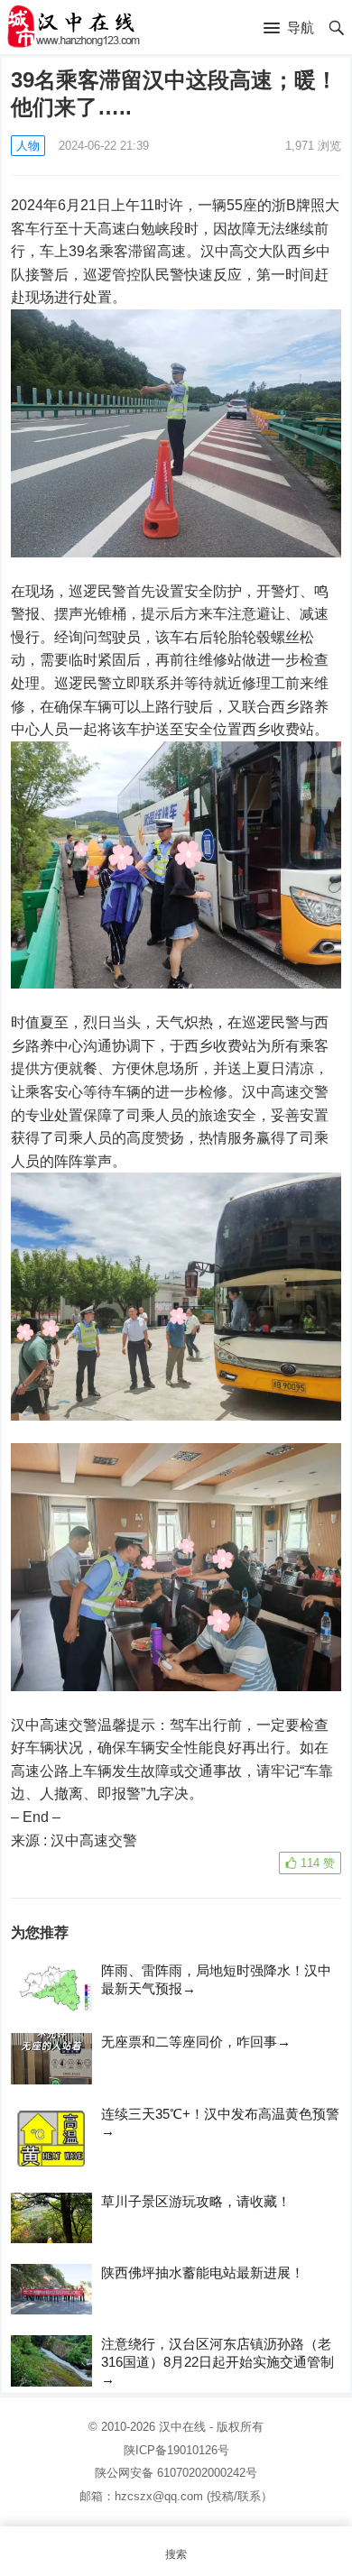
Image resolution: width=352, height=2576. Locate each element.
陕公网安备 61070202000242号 (176, 2473)
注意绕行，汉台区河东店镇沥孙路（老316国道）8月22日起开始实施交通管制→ (218, 2361)
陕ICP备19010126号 (176, 2450)
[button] (289, 29)
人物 (28, 146)
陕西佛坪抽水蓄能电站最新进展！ (203, 2272)
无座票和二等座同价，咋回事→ (196, 2042)
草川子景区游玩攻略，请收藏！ (196, 2201)
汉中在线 (182, 2427)
